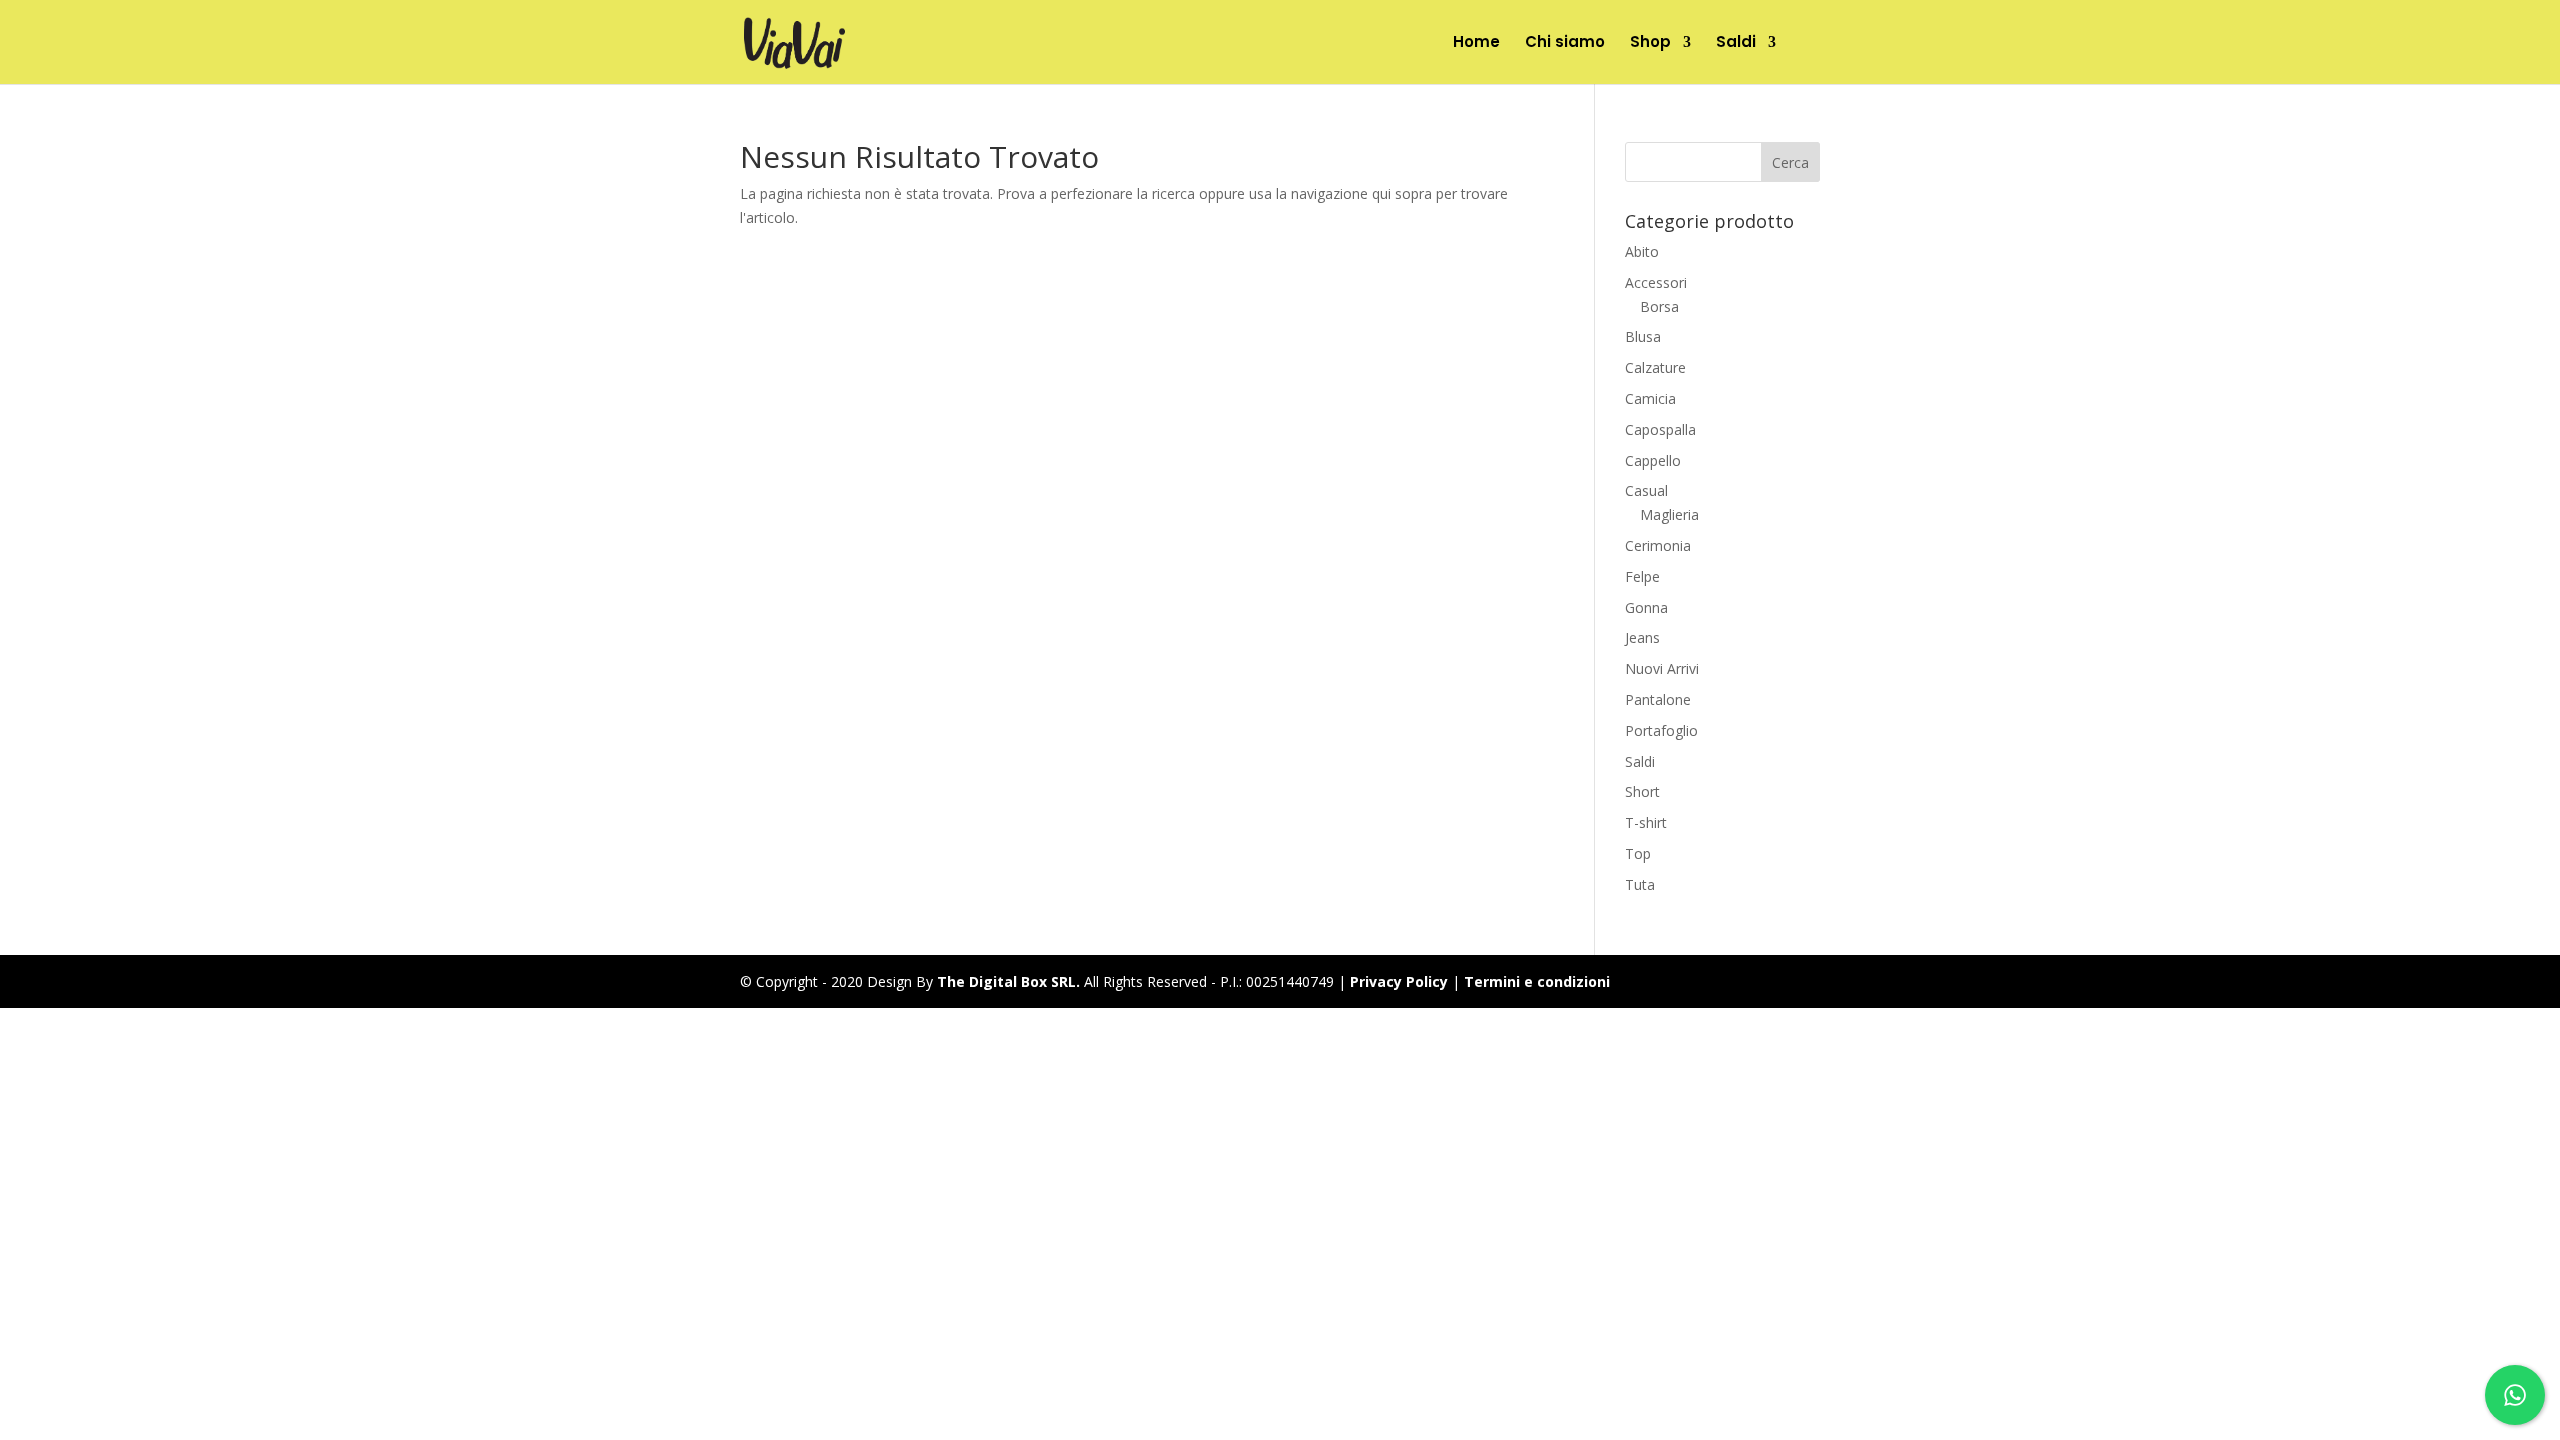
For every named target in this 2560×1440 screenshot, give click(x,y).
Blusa (1643, 336)
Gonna (1646, 607)
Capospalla (1660, 429)
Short (1642, 791)
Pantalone (1658, 699)
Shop (1650, 43)
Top (1638, 853)
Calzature (1655, 367)
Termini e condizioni (1537, 981)
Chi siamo (1565, 43)
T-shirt (1646, 822)
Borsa (1659, 306)
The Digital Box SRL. (1008, 981)
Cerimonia (1658, 545)
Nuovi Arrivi (1662, 668)
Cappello (1653, 460)
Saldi (1736, 43)
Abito (1642, 251)
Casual (1646, 490)
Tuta (1640, 884)
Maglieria (1669, 514)
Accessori (1656, 282)
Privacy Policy (1399, 981)
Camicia (1650, 398)
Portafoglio (1661, 730)
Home (1476, 43)
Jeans (1642, 637)
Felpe (1642, 576)
